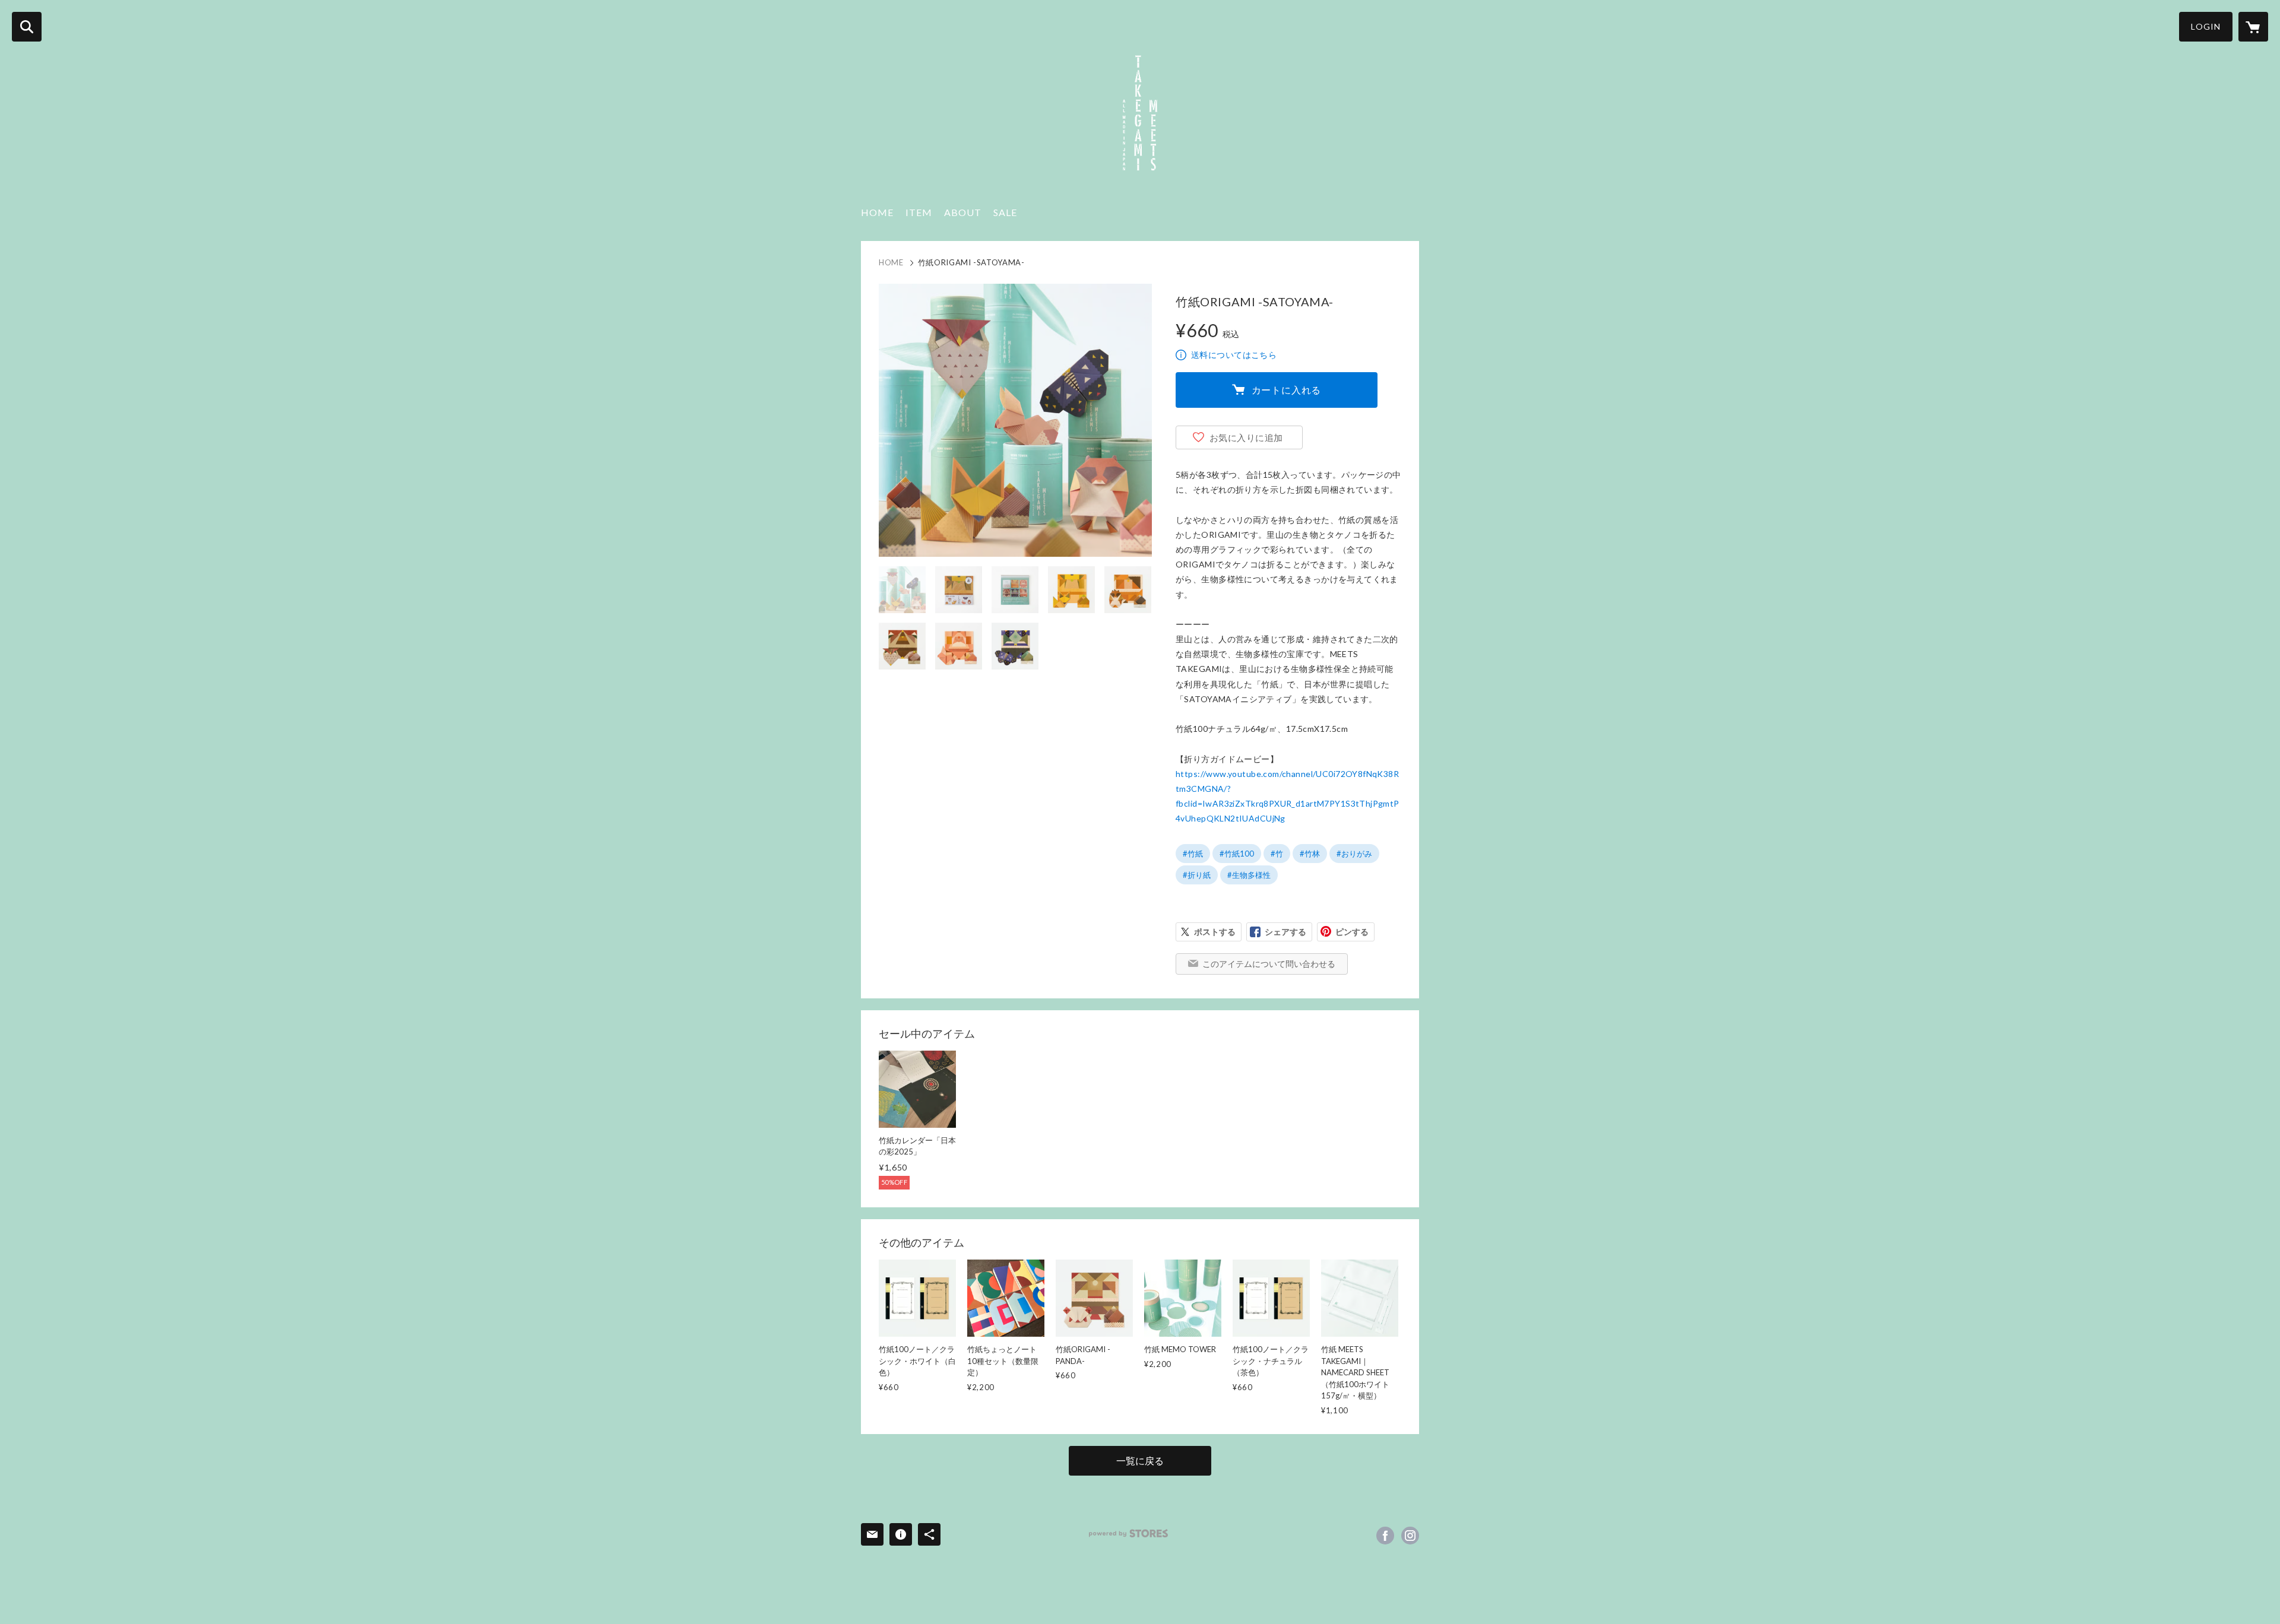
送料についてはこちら (1234, 355)
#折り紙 (1197, 875)
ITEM (919, 212)
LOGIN (2206, 26)
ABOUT (963, 212)
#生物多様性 (1249, 875)
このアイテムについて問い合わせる (1269, 964)
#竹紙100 (1237, 854)
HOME (877, 212)
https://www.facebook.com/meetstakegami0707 (1385, 1536)
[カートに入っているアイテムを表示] (2253, 27)
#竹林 (1310, 854)
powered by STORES (1128, 1533)
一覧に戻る (1140, 1460)
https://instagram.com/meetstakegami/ (1410, 1536)
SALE (1005, 212)
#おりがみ (1354, 854)
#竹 (1277, 854)
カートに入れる (1287, 390)
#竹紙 (1193, 854)
